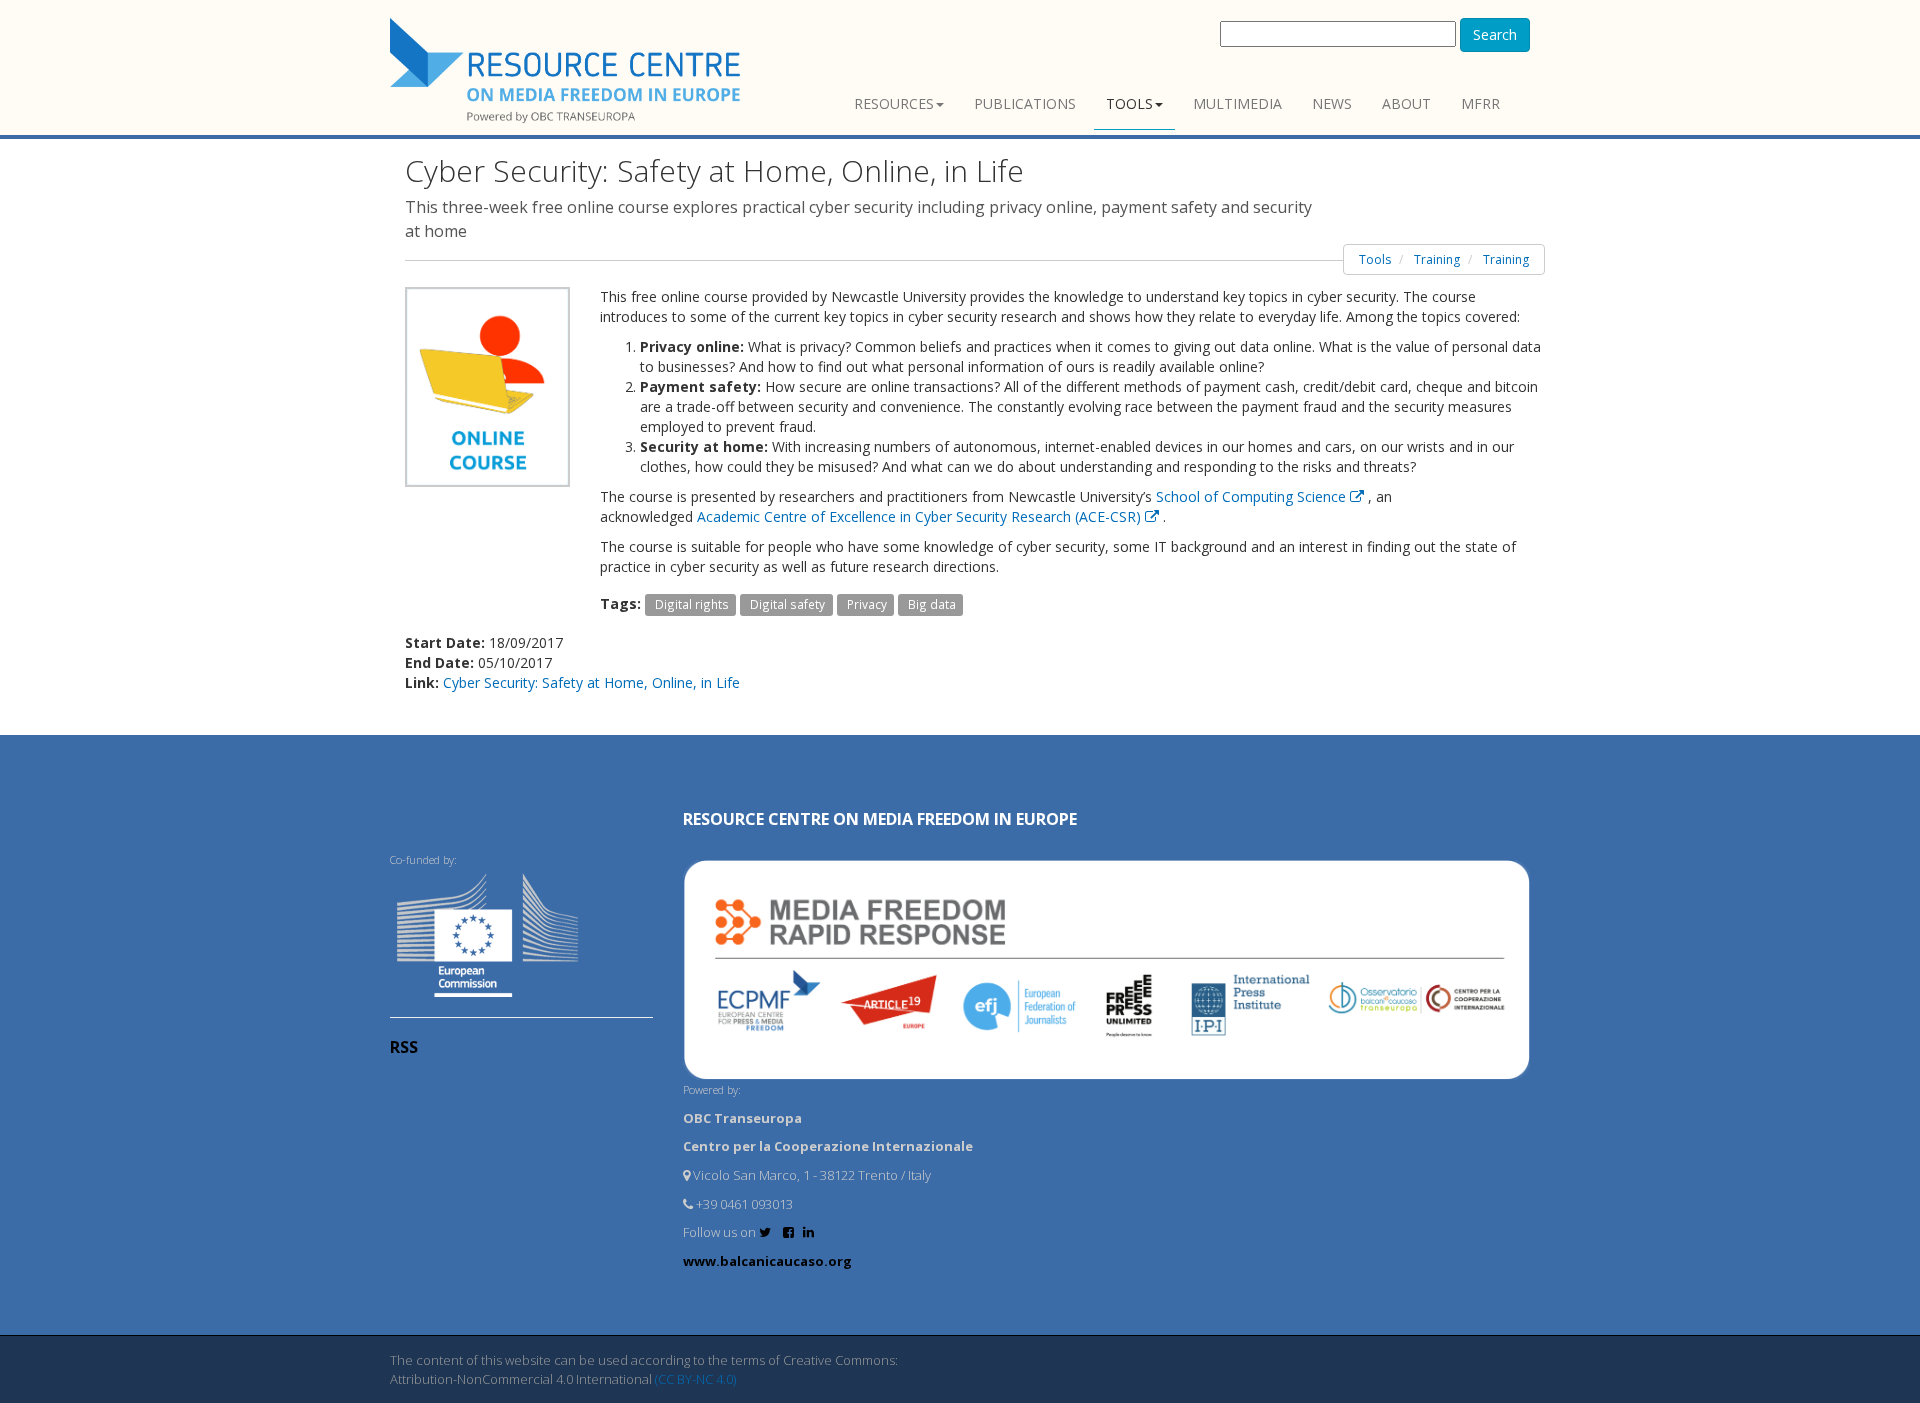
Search (1495, 34)
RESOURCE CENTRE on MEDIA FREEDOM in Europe (880, 819)
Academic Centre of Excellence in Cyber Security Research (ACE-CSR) (921, 516)
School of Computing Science (1253, 496)
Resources (894, 103)
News (1332, 103)
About (1406, 103)
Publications (1025, 103)
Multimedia (1237, 103)
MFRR (1480, 103)
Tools (1129, 103)
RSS (404, 1047)
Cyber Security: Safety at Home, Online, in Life (591, 682)
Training (1437, 259)
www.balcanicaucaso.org (767, 1261)
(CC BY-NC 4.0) (695, 1379)
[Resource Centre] (568, 70)
